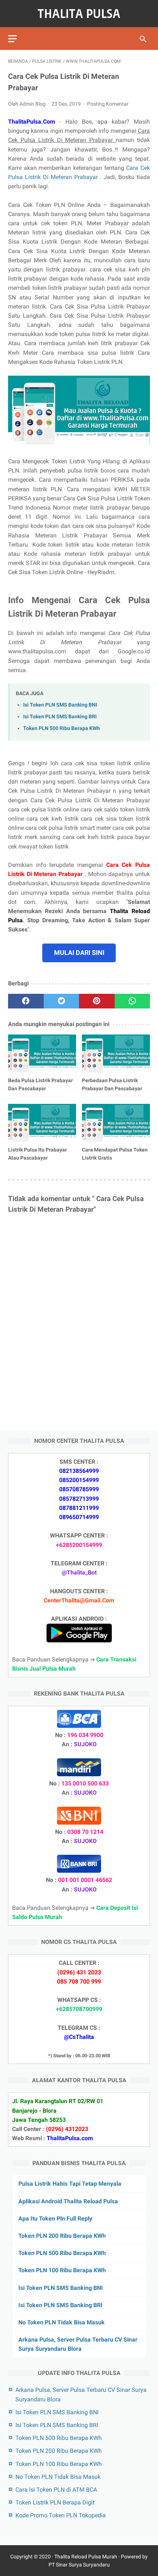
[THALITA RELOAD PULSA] (79, 14)
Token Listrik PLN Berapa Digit (55, 2502)
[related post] (42, 1054)
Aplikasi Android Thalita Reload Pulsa (68, 2201)
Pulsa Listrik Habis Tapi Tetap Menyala (70, 2184)
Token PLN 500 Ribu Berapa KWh (62, 728)
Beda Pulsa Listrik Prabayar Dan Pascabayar (40, 1084)
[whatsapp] (132, 1001)
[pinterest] (97, 1001)
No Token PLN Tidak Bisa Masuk (62, 2322)
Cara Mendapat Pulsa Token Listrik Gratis (115, 1154)
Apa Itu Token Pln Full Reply (55, 2219)
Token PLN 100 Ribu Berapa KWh (62, 2270)
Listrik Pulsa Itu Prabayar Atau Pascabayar (37, 1154)
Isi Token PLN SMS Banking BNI (60, 705)
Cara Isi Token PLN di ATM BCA (56, 2490)
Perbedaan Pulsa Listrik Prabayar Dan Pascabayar (112, 1084)
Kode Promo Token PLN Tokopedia (61, 2515)
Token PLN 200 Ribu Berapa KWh (62, 2236)
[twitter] (62, 1001)
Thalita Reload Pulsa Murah (86, 2557)
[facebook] (26, 1001)
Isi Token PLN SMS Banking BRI (60, 717)
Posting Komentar (108, 104)
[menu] (12, 39)
